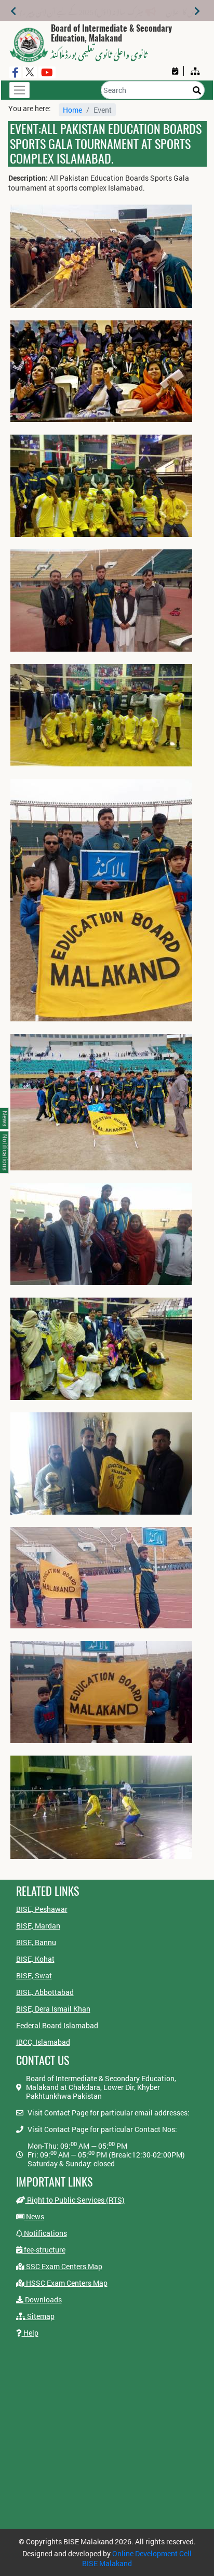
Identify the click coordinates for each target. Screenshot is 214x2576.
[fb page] (15, 72)
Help (30, 2333)
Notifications (45, 2233)
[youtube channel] (47, 72)
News (34, 2216)
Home (72, 110)
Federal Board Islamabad (57, 2025)
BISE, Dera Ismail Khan (53, 2009)
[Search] (197, 90)
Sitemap (40, 2316)
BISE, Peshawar (42, 1909)
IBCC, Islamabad (43, 2042)
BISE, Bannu (36, 1942)
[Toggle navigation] (19, 90)
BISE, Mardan (38, 1926)
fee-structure (44, 2250)
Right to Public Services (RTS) (75, 2200)
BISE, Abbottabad (45, 1992)
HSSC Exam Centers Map (66, 2283)
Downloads (43, 2299)
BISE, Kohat (35, 1959)
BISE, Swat (34, 1975)
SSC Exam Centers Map (63, 2266)
